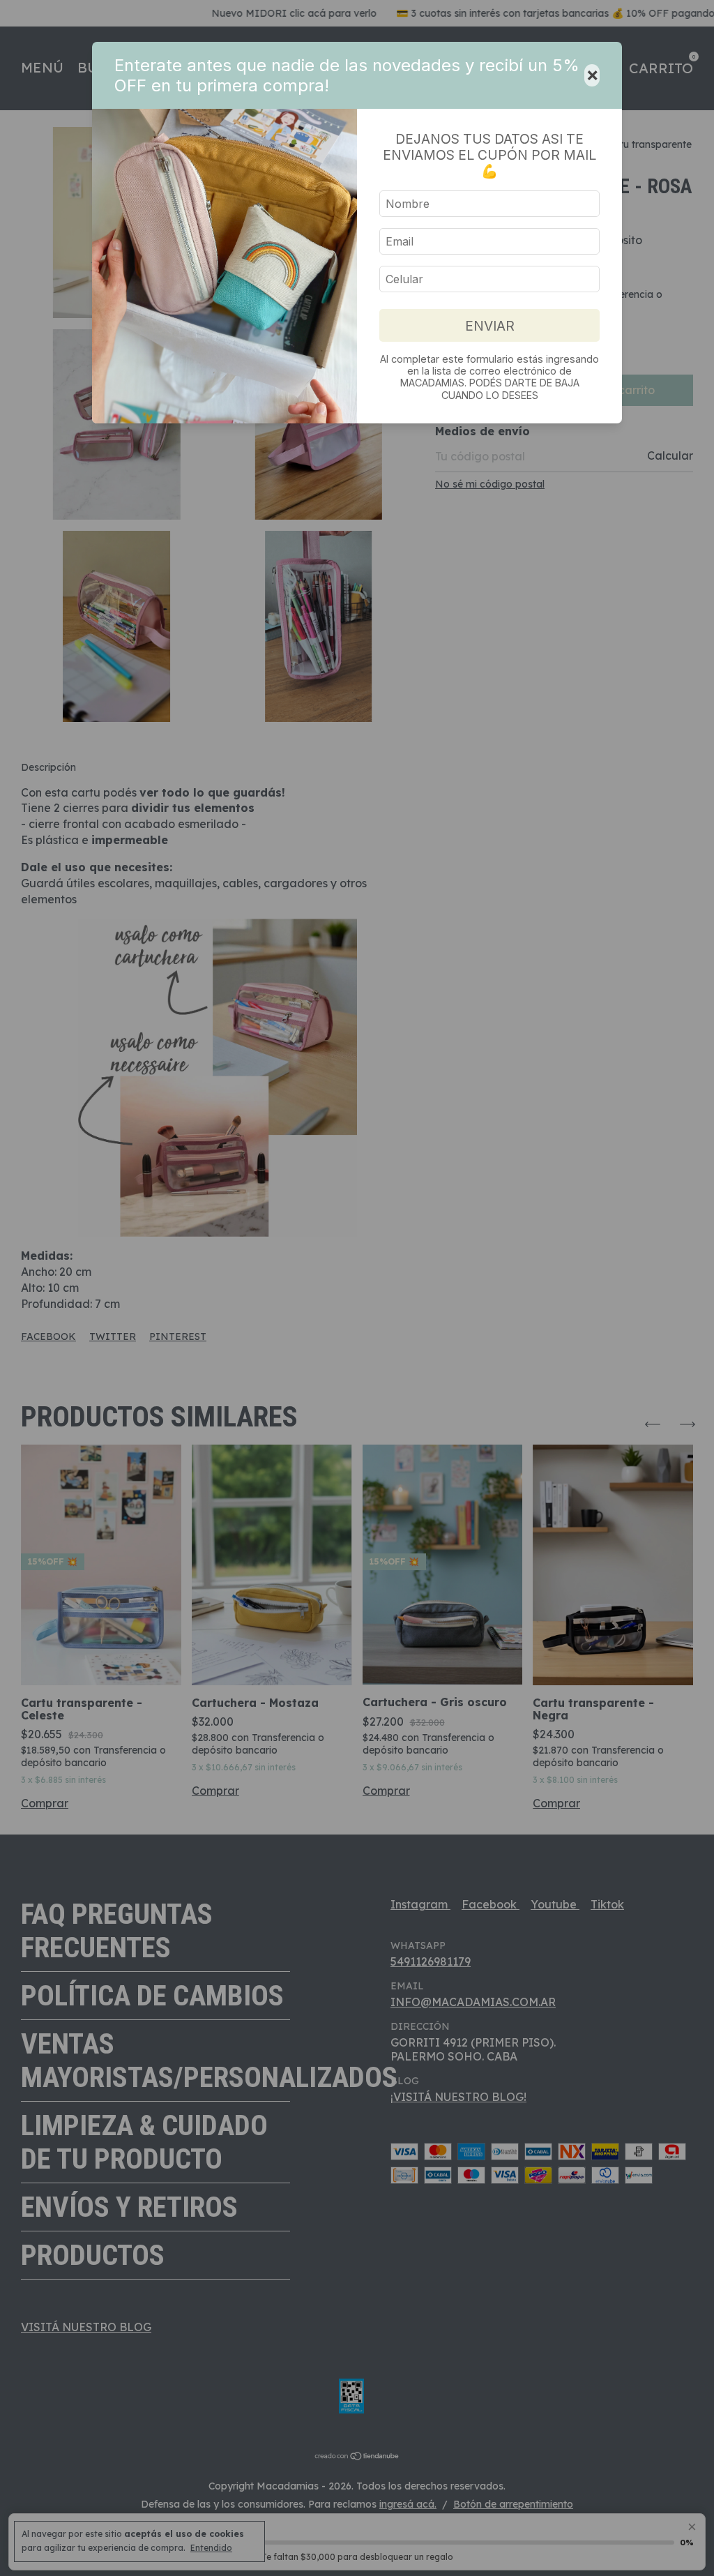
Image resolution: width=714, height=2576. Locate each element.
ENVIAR (490, 326)
